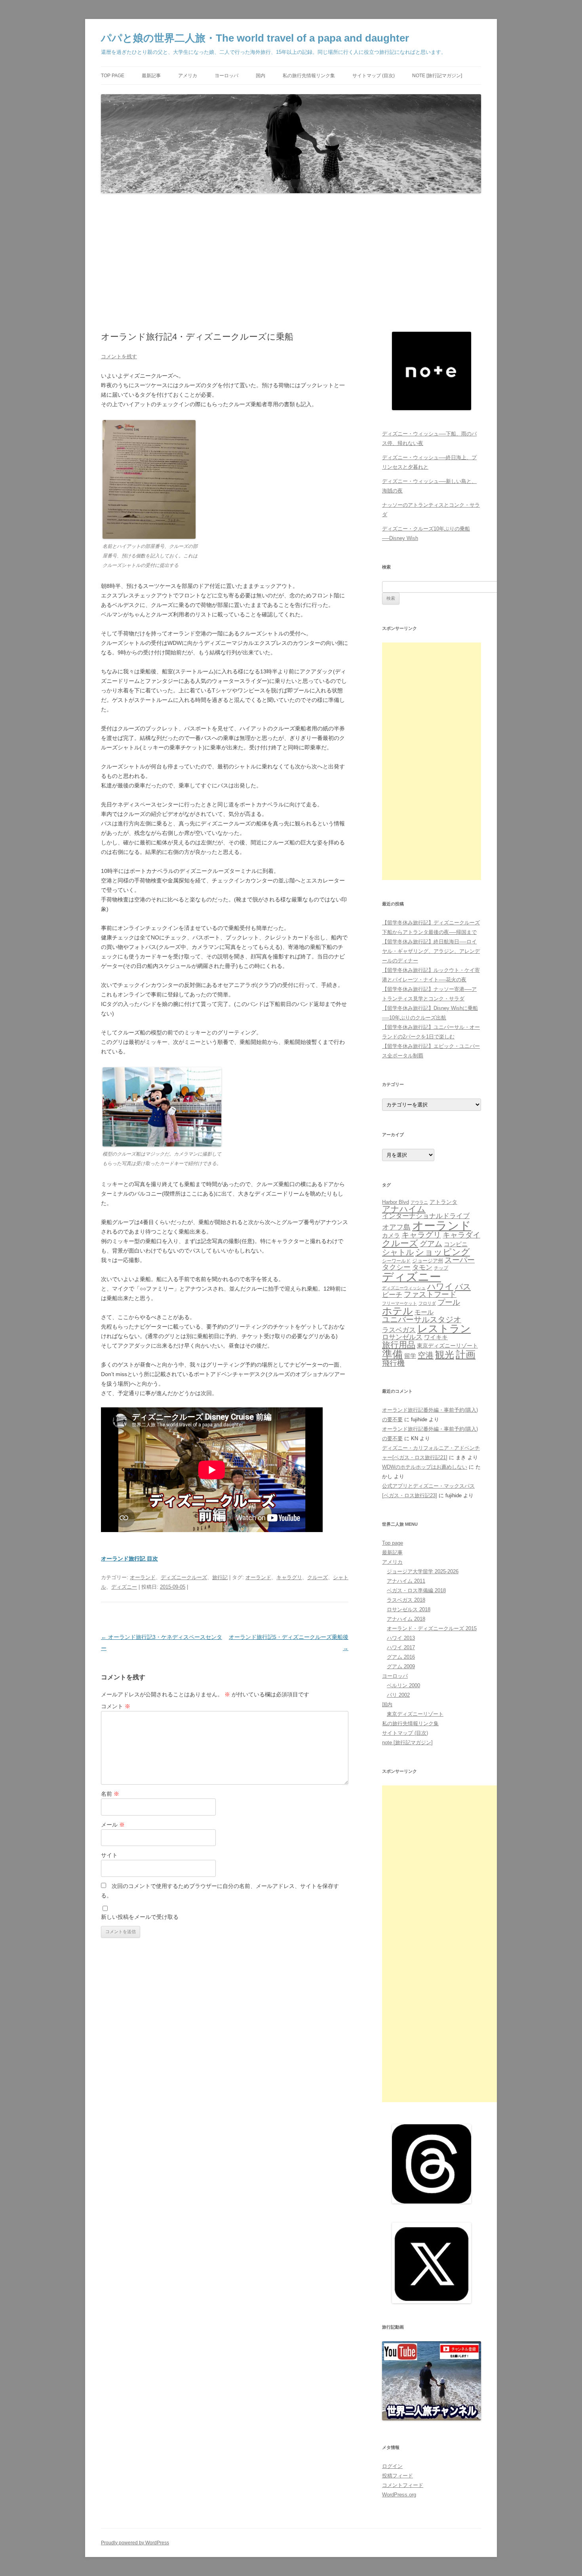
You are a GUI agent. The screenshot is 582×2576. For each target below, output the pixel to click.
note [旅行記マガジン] (437, 76)
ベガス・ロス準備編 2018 (416, 1590)
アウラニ (419, 1202)
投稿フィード (398, 2476)
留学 (410, 1356)
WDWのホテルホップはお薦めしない (425, 1467)
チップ (441, 1268)
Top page (113, 76)
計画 (466, 1355)
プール (449, 1302)
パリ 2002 (398, 1695)
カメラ (391, 1235)
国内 (261, 76)
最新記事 (151, 76)
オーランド (143, 1577)
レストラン (444, 1329)
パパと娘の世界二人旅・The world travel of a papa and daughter (255, 38)
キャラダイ (461, 1235)
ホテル (398, 1311)
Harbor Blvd (396, 1202)
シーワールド (396, 1261)
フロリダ (427, 1303)
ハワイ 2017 (401, 1647)
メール (113, 1825)
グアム (431, 1244)
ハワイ (440, 1286)
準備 (392, 1354)
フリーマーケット (399, 1303)
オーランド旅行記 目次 (129, 1559)
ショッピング (443, 1252)
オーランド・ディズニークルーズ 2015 (432, 1628)
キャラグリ (289, 1577)
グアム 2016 (401, 1657)
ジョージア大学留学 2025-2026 (423, 1571)
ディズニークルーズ (184, 1577)
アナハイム (404, 1209)
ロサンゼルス (402, 1337)
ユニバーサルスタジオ (422, 1319)
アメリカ (188, 76)
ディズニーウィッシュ (404, 1288)
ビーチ (392, 1295)
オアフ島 (396, 1227)
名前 (110, 1794)
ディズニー (124, 1587)
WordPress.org (399, 2495)
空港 (426, 1355)
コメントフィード (403, 2485)
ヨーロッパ (226, 76)
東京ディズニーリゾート (447, 1346)
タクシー (396, 1267)
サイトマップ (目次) (374, 76)
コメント (116, 1706)
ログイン (392, 2466)
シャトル (398, 1252)
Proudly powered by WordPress (135, 2543)
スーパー (460, 1260)
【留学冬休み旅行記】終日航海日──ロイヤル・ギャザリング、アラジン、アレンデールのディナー (431, 951)
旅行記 (220, 1577)
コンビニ (456, 1244)
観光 (445, 1355)
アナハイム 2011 (406, 1581)
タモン (422, 1267)
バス (463, 1286)
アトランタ (443, 1202)
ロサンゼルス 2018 (409, 1609)
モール (424, 1312)
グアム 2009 (401, 1666)
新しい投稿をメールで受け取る (140, 1917)
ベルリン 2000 (403, 1685)
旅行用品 (399, 1345)
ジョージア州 (428, 1261)
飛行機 (393, 1363)
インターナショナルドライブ (426, 1216)
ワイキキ (436, 1337)
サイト (109, 1855)
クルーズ (318, 1577)
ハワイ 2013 (401, 1638)
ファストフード (430, 1294)
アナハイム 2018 (406, 1619)
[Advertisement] (291, 263)
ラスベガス (399, 1330)
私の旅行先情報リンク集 (309, 76)
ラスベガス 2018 (406, 1600)
